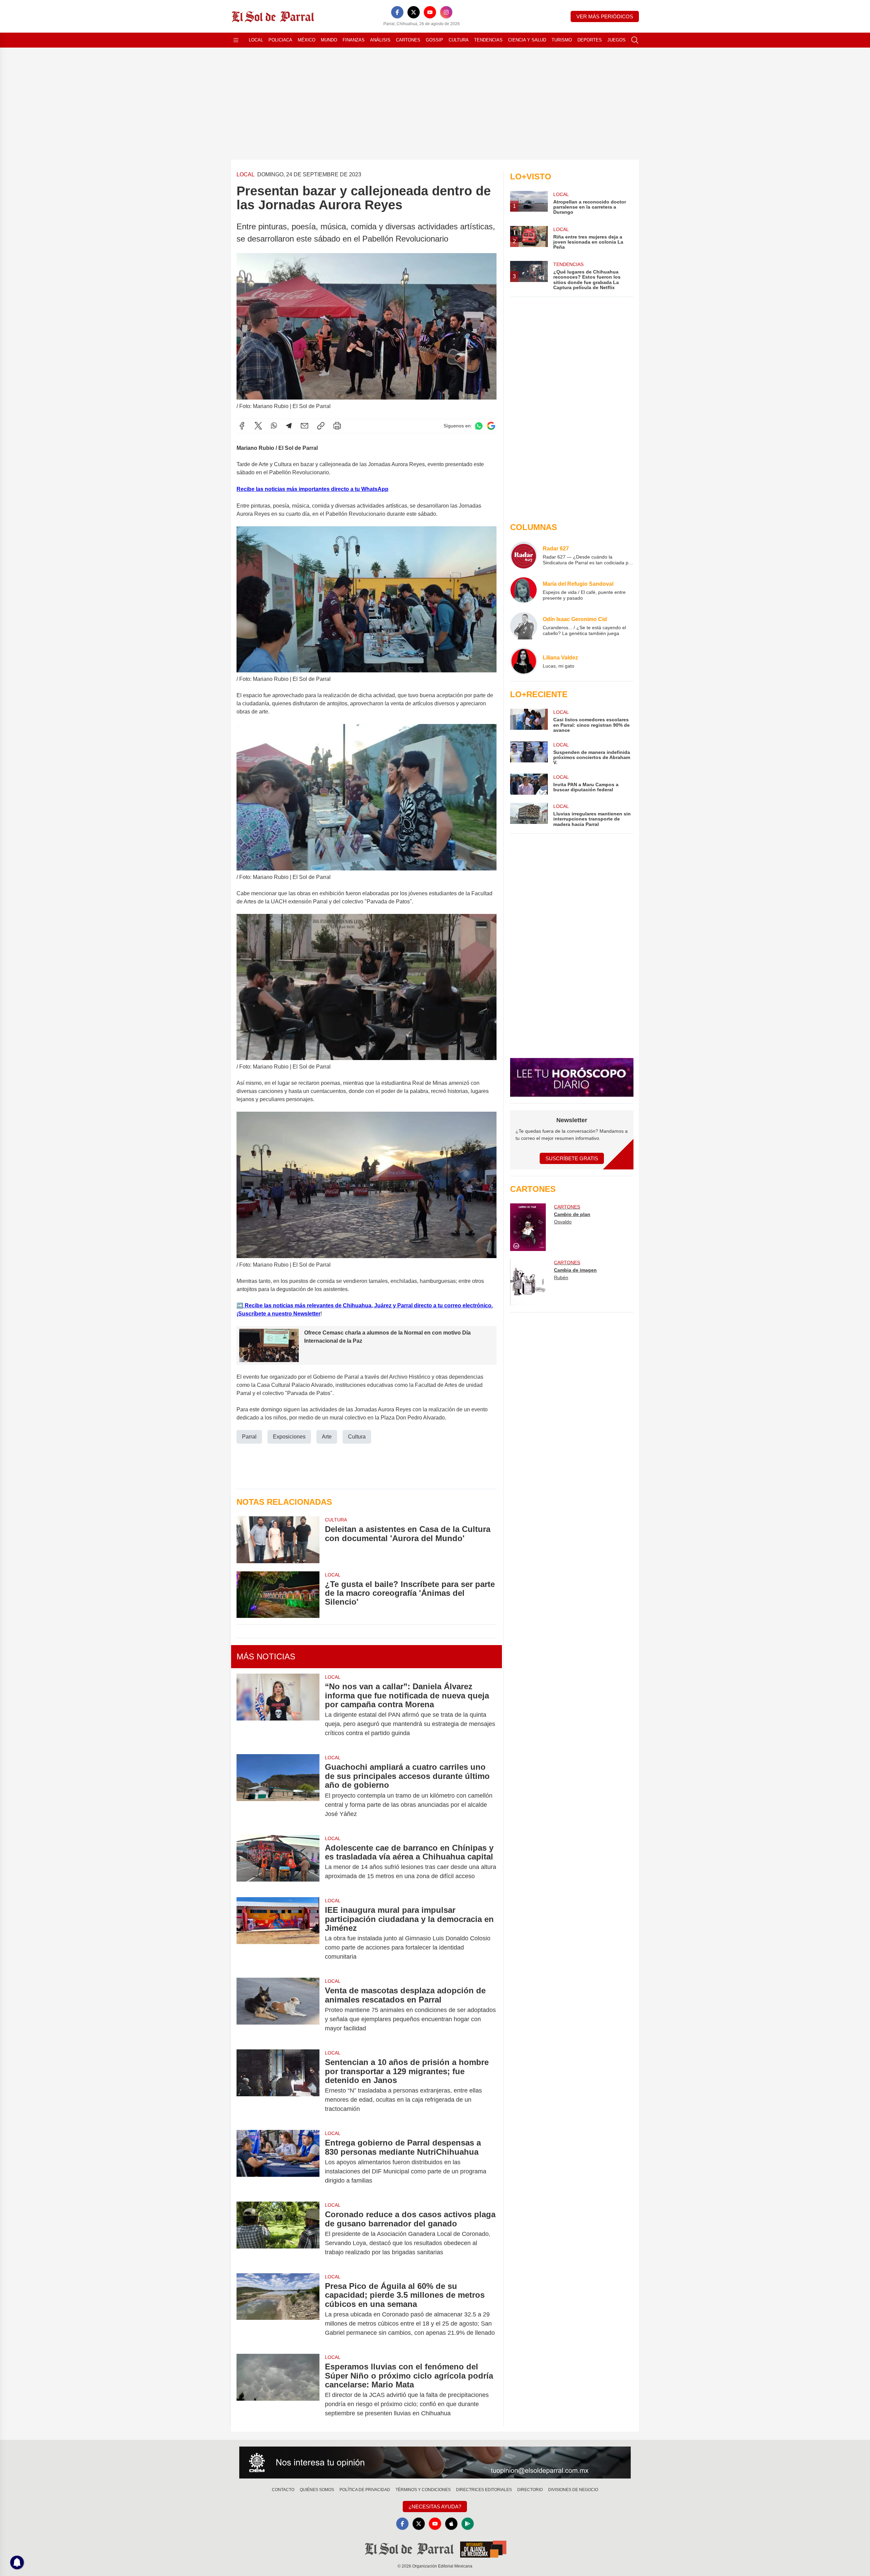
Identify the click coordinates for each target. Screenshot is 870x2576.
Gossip (434, 40)
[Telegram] (289, 426)
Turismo (562, 40)
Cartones (408, 40)
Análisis (380, 40)
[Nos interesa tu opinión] (435, 2463)
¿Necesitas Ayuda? (435, 2507)
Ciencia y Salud (527, 40)
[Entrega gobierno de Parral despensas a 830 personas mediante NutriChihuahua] (278, 2162)
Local (256, 40)
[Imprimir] (337, 426)
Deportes (590, 40)
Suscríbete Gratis (572, 1158)
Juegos (616, 40)
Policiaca (280, 40)
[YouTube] (430, 12)
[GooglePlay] (468, 2524)
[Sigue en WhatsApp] (479, 426)
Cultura (459, 40)
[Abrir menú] (236, 40)
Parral (249, 1437)
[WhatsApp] (274, 426)
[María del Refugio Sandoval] (524, 590)
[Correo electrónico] (304, 426)
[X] (414, 12)
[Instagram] (446, 12)
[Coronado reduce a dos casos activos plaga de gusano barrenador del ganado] (278, 2233)
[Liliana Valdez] (524, 661)
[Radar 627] (524, 555)
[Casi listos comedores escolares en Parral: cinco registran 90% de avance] (529, 721)
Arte (327, 1437)
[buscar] (635, 40)
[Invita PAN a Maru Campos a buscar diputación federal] (529, 784)
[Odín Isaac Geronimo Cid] (524, 626)
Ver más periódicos (605, 16)
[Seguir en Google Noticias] (491, 426)
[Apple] (451, 2524)
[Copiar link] (321, 426)
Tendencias (488, 40)
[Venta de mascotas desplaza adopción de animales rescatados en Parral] (278, 2009)
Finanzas (354, 40)
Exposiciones (289, 1437)
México (307, 40)
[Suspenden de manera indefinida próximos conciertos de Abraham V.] (529, 753)
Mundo (329, 40)
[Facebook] (397, 12)
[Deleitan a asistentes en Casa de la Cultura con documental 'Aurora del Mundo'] (278, 1540)
